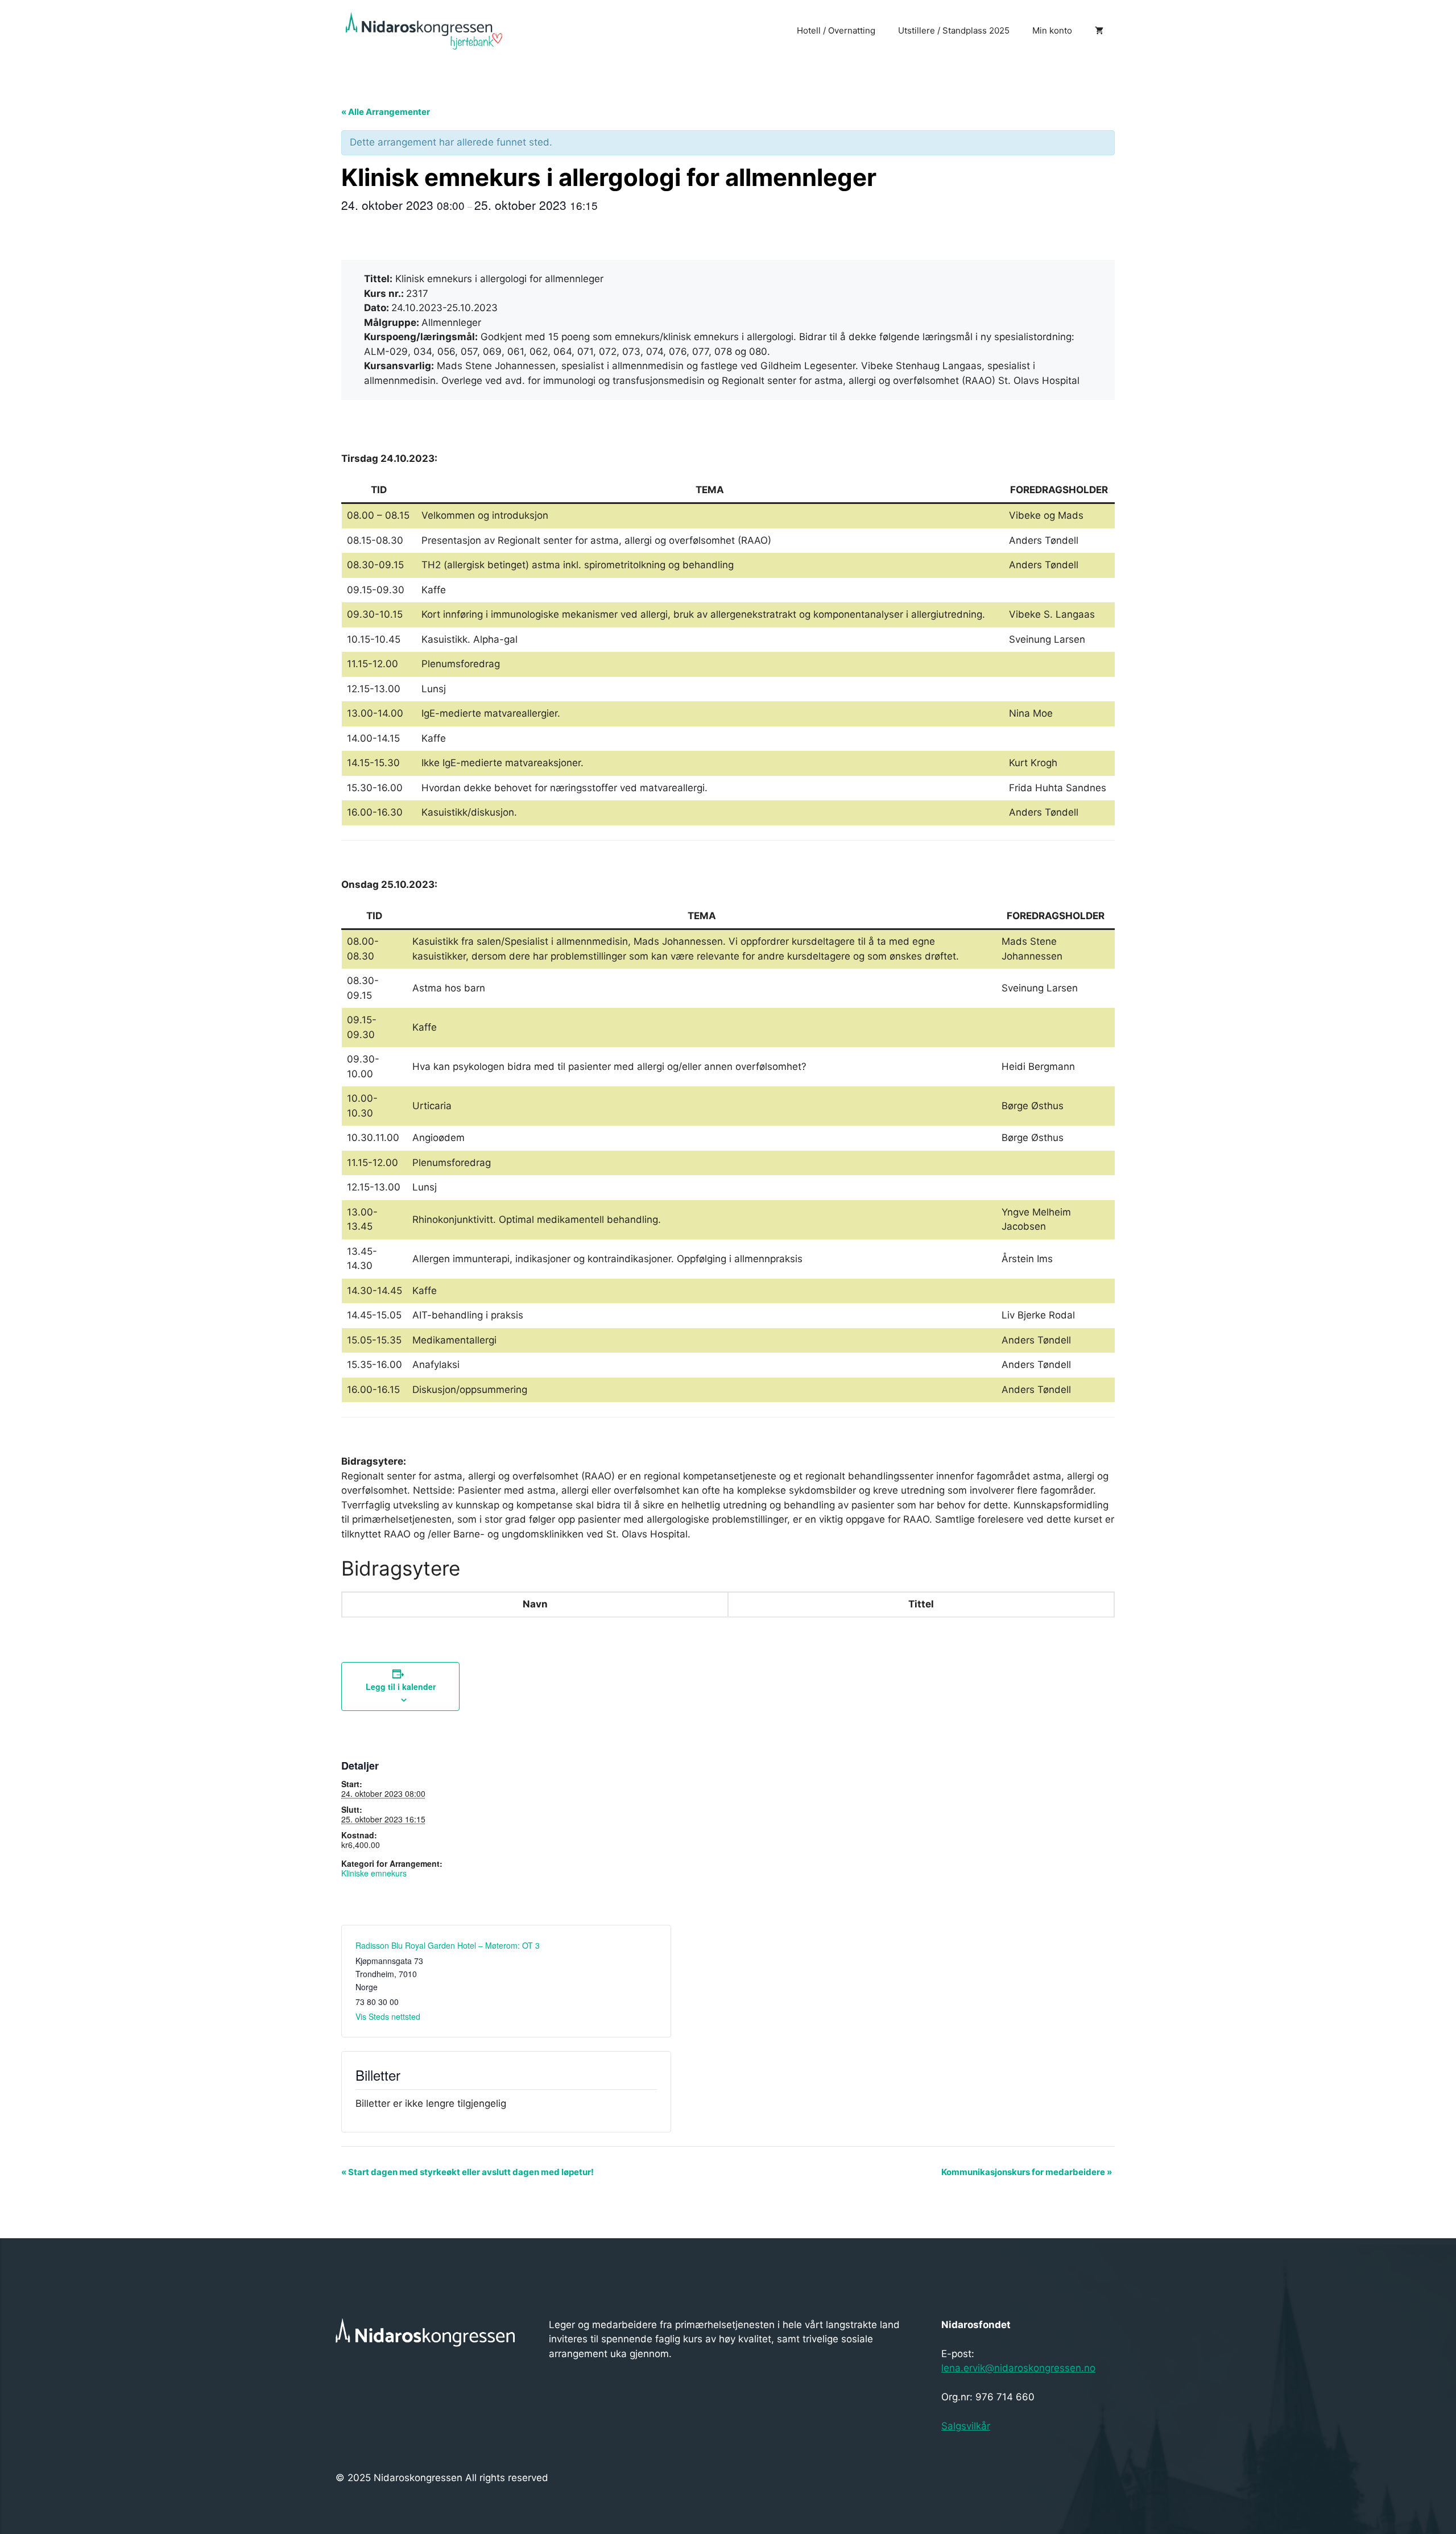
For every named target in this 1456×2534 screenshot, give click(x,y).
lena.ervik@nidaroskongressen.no (1018, 2368)
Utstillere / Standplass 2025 (954, 30)
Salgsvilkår (966, 2426)
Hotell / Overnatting (836, 30)
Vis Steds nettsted (388, 2016)
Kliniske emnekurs (374, 1873)
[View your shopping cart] (1099, 31)
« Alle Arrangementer (386, 112)
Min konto (1052, 30)
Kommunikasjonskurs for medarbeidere (1027, 2172)
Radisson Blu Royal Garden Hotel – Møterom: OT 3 (448, 1945)
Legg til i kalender (401, 1686)
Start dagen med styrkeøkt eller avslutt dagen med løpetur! (468, 2172)
